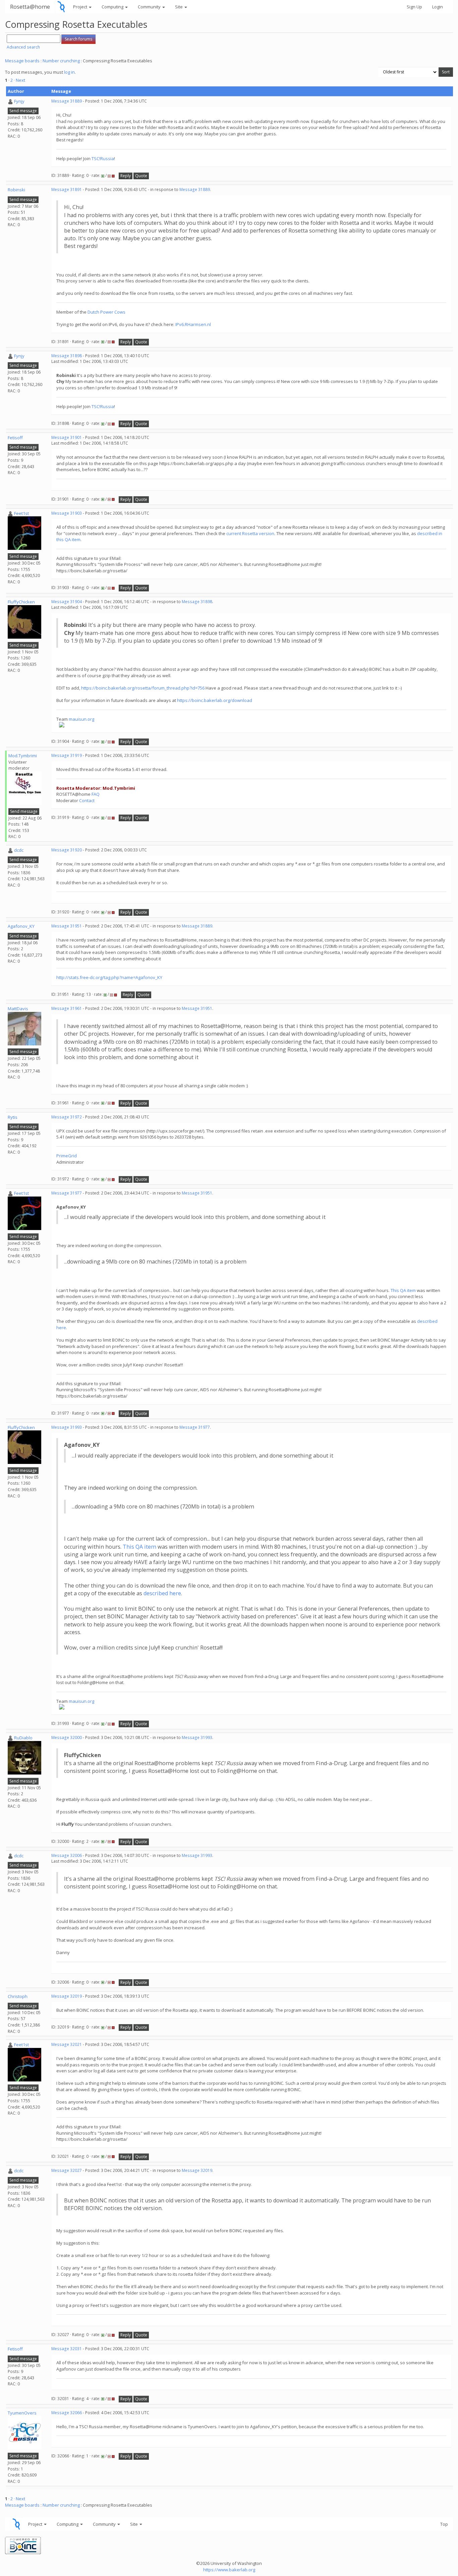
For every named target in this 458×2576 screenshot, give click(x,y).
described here (162, 1593)
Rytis (13, 1117)
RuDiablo (23, 1738)
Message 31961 (67, 1008)
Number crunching (61, 61)
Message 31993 (67, 1427)
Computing (113, 7)
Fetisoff (15, 438)
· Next (19, 80)
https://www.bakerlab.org (229, 2570)
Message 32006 (67, 1855)
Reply (126, 176)
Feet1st (21, 513)
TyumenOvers (22, 2413)
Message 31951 (67, 926)
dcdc (19, 850)
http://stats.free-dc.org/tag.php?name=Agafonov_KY (109, 977)
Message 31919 (67, 755)
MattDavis (18, 1009)
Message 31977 (67, 1193)
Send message (23, 111)
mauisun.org (81, 719)
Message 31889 (67, 101)
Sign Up (414, 7)
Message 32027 (67, 2170)
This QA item (403, 1290)
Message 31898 (67, 356)
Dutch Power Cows (106, 312)
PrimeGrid (67, 1156)
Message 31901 (67, 437)
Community (150, 7)
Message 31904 (67, 602)
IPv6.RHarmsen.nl (193, 324)
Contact (87, 800)
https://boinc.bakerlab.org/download (215, 700)
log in (69, 72)
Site (179, 7)
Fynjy (19, 101)
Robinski (16, 190)
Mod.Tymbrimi (23, 756)
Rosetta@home (30, 7)
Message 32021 (67, 2044)
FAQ (96, 794)
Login (438, 7)
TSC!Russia (103, 158)
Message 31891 (67, 189)
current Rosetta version (250, 533)
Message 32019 (67, 1996)
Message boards (22, 61)
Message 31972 (67, 1117)
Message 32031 (67, 2349)
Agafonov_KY (21, 926)
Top (444, 2524)
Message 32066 (67, 2413)
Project (81, 7)
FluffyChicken (21, 602)
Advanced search (23, 47)
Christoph (18, 1996)
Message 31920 (67, 850)
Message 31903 (67, 513)
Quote (141, 176)
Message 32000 (67, 1737)
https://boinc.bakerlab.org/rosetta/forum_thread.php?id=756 (143, 688)
